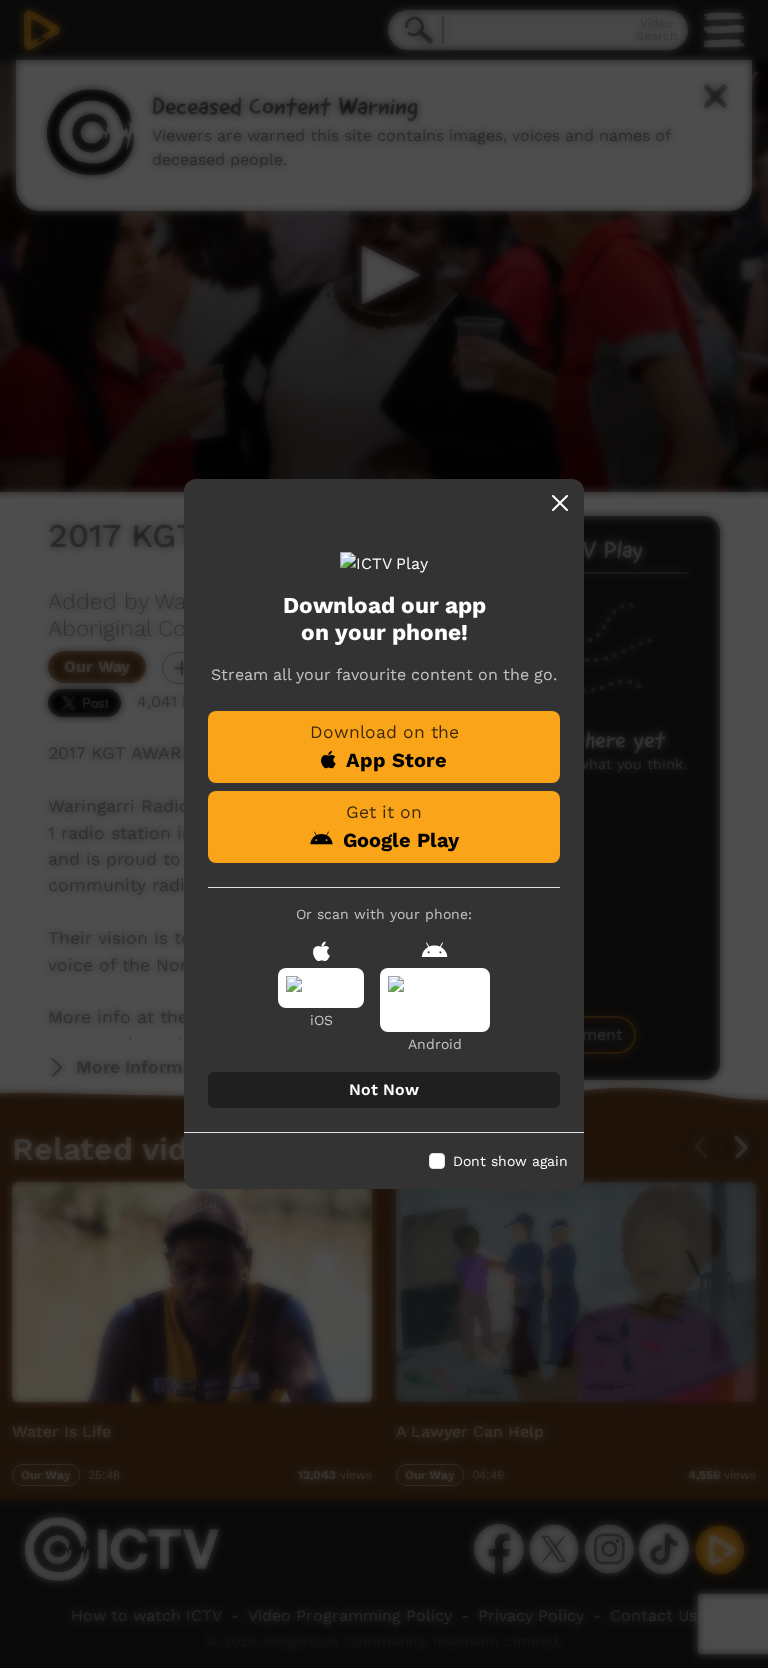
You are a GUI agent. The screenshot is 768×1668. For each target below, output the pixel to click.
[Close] (560, 503)
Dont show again (510, 1161)
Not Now (384, 1089)
